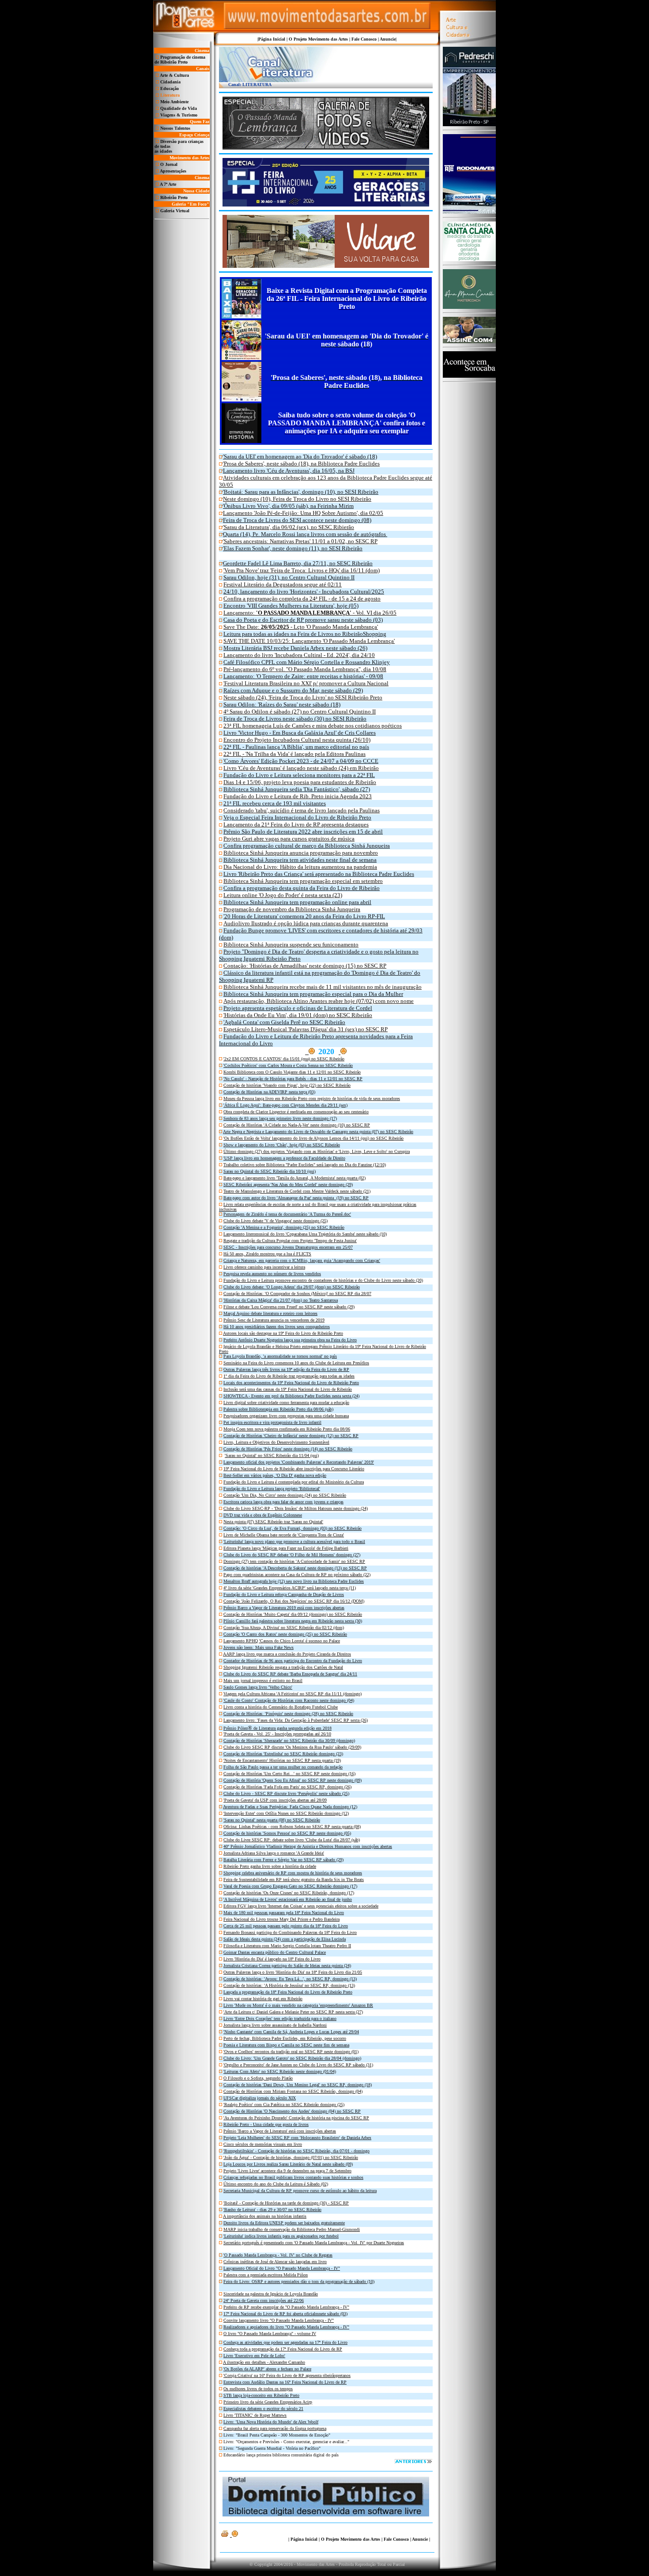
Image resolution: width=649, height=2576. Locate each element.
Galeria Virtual (175, 211)
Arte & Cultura (174, 75)
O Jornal (169, 164)
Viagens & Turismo (179, 115)
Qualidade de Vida (179, 108)
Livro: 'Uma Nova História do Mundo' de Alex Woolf (271, 2422)
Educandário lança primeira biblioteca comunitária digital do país (281, 2455)
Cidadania (170, 82)
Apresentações (173, 171)
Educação (170, 88)
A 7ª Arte (168, 184)
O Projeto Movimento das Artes (318, 39)
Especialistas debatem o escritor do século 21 (263, 2409)
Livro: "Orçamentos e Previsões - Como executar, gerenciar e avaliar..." (286, 2442)
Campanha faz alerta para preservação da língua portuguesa (275, 2428)
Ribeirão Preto (174, 197)
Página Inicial (272, 39)
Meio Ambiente (174, 102)
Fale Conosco (364, 39)
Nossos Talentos (175, 128)
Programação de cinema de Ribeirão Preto (180, 60)
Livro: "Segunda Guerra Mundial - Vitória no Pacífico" (272, 2448)
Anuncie (388, 39)
